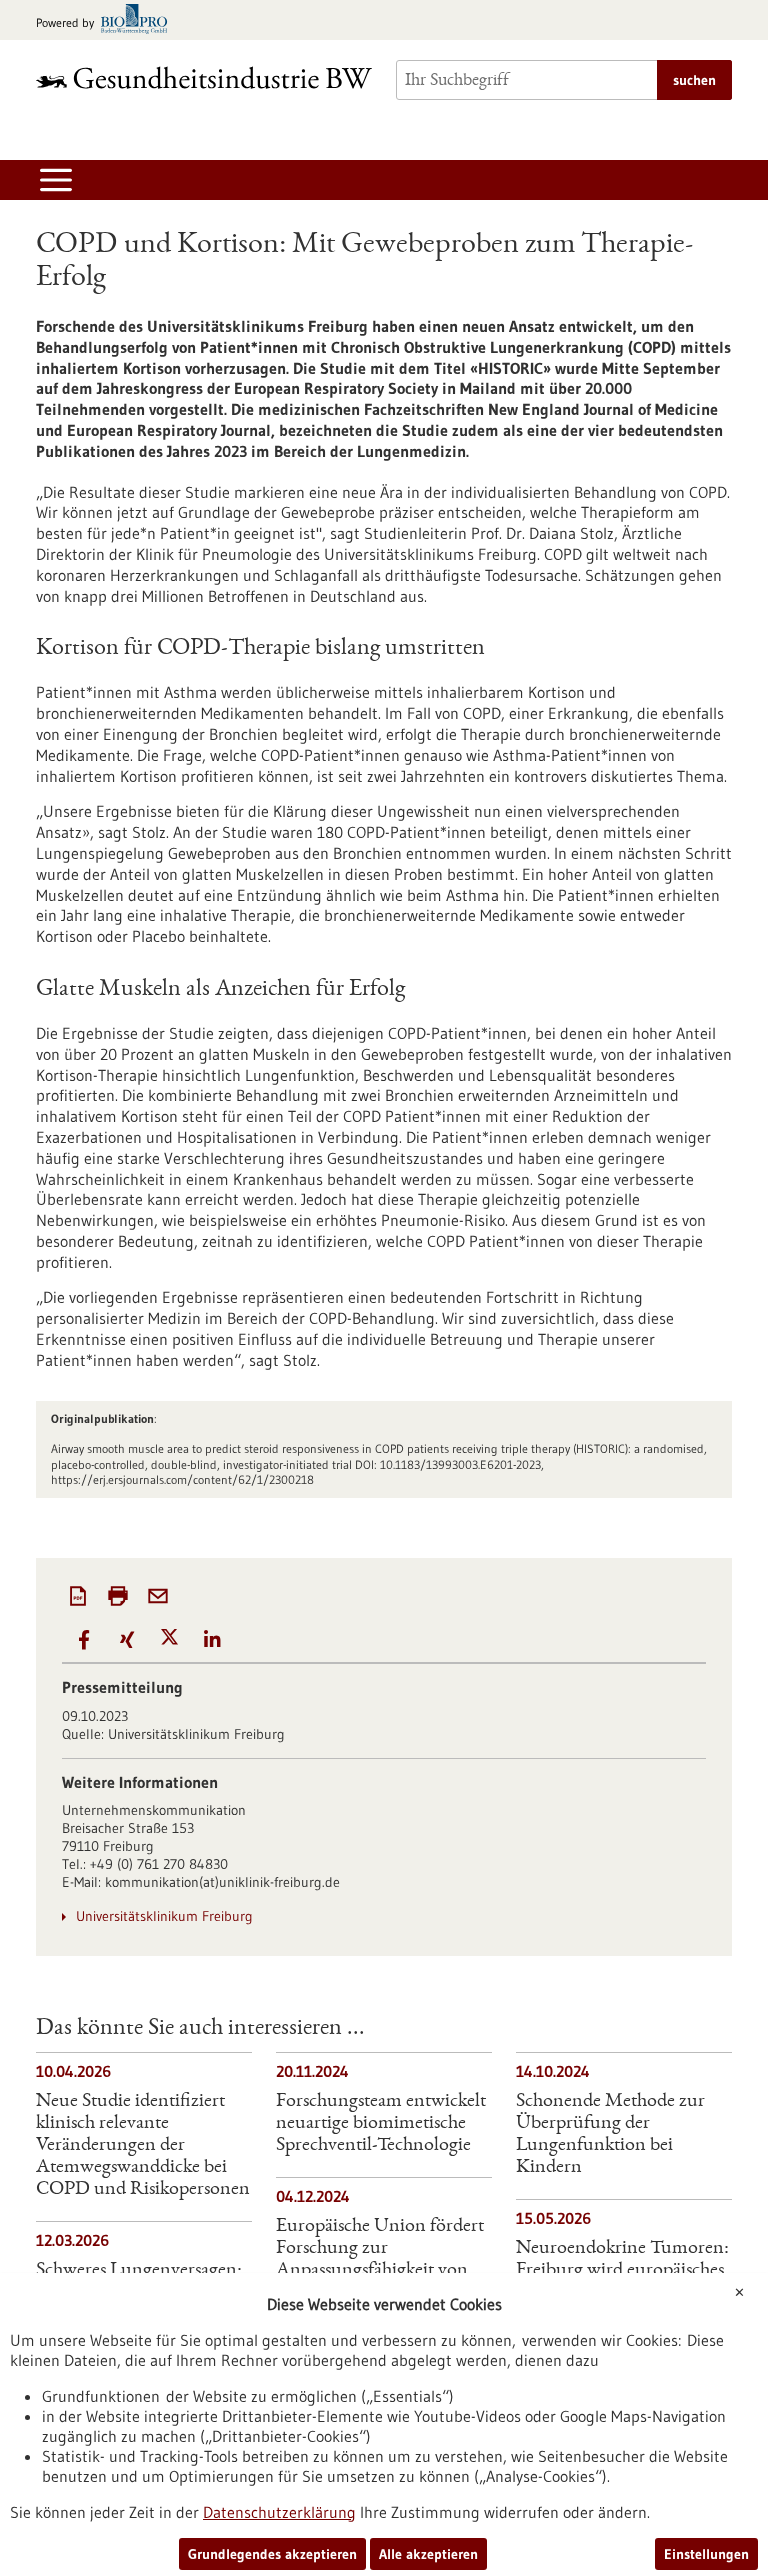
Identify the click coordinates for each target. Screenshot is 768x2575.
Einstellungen (706, 2554)
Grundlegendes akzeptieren (272, 2554)
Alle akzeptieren (428, 2554)
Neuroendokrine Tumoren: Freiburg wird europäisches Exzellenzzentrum (622, 2271)
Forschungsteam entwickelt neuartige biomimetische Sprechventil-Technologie (381, 2124)
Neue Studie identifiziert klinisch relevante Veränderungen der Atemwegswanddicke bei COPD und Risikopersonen (143, 2146)
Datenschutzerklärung (279, 2512)
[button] (83, 1639)
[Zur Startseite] (204, 77)
